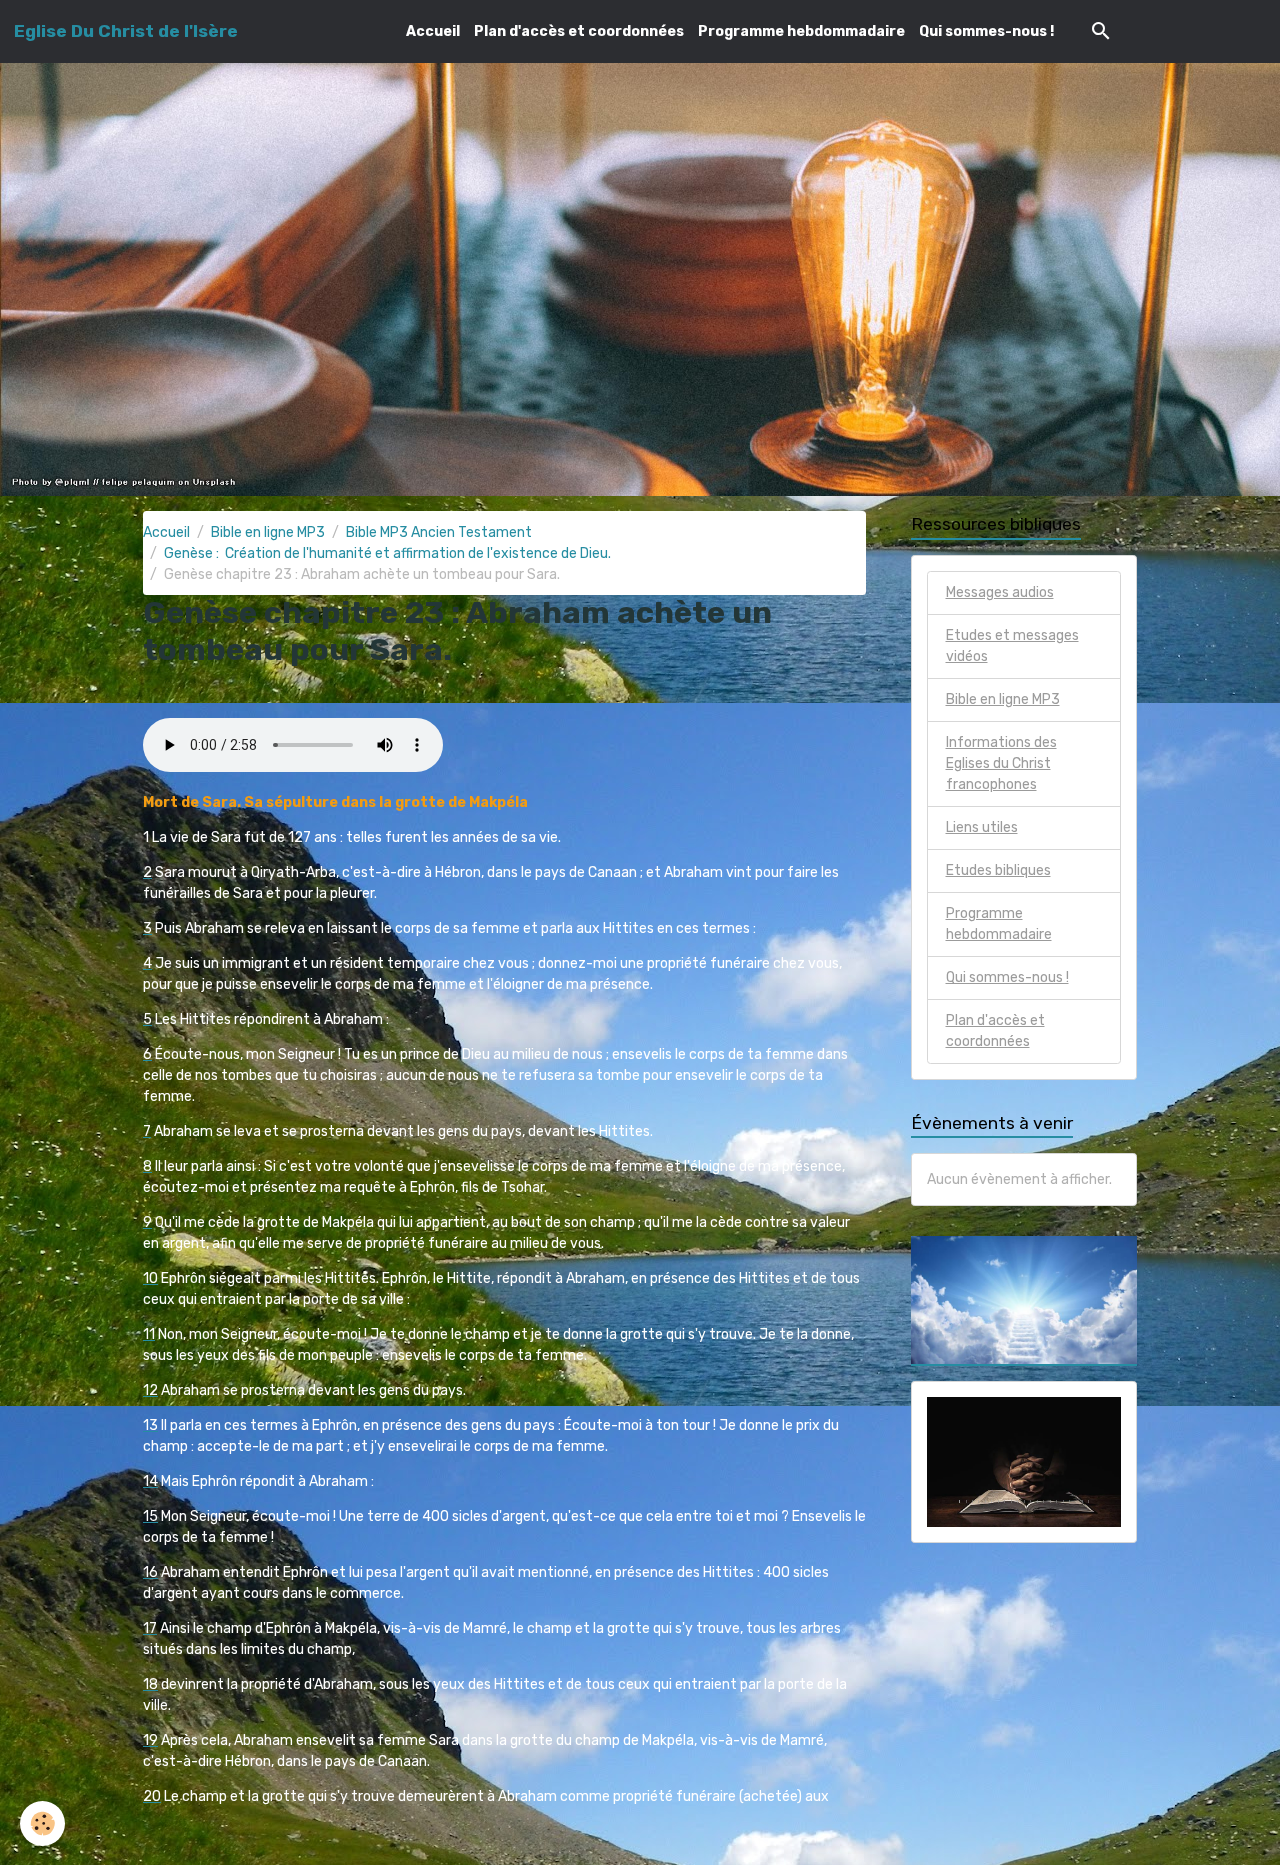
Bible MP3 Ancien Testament (439, 532)
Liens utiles (982, 827)
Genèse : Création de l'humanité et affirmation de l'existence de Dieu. (387, 553)
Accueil (433, 31)
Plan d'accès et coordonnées (579, 31)
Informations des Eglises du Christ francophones (1001, 763)
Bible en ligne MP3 (268, 532)
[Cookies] (42, 1823)
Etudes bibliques (998, 870)
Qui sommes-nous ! (986, 31)
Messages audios (1000, 592)
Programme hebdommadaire (801, 31)
